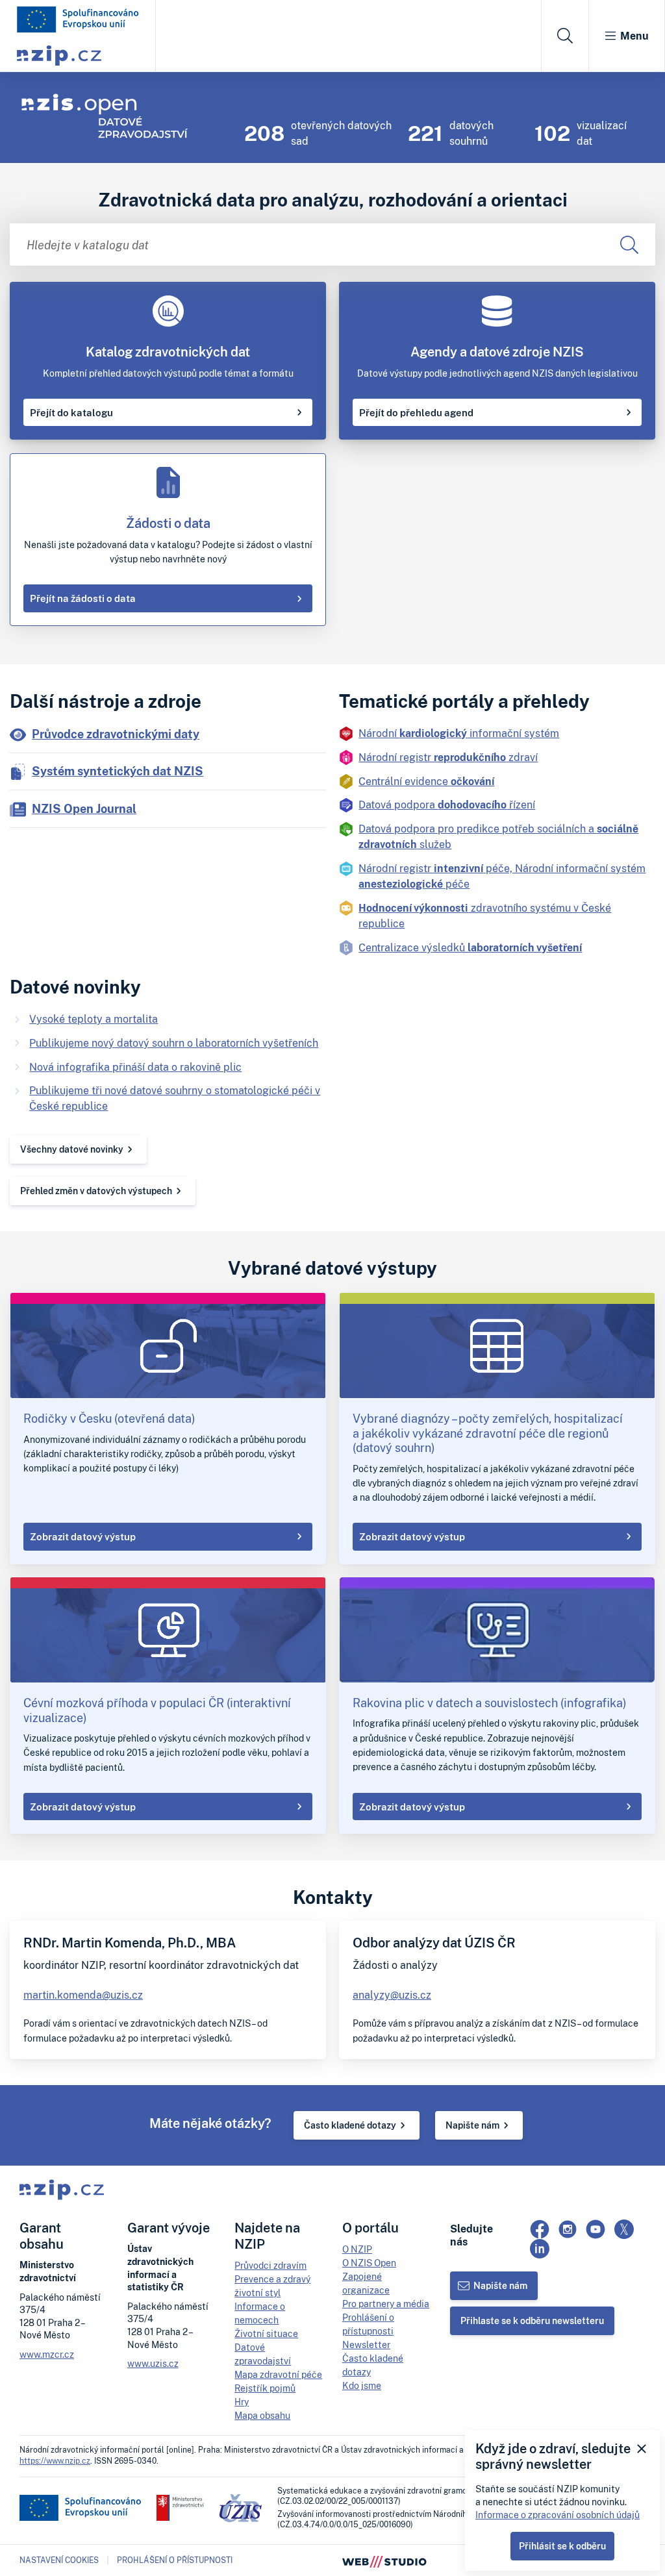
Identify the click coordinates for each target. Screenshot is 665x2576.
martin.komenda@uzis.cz (83, 1995)
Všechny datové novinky (72, 1149)
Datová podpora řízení (447, 805)
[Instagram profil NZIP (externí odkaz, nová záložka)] (568, 2229)
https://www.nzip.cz (55, 2461)
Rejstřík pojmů (265, 2388)
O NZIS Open (369, 2263)
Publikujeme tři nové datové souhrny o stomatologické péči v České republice (175, 1098)
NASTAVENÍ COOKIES (59, 2560)
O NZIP (357, 2249)
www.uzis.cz (153, 2363)
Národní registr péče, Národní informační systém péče (502, 876)
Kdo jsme (362, 2385)
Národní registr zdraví (448, 757)
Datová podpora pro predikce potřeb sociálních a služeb (498, 836)
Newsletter (366, 2345)
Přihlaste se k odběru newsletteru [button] (532, 2320)
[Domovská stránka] (78, 19)
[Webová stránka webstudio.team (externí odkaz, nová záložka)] (384, 2560)
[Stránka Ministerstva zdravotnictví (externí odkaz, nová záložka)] (180, 2508)
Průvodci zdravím (270, 2265)
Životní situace (266, 2333)
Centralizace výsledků (470, 947)
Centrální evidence (426, 781)
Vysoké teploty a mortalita (94, 1019)
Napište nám (472, 2125)
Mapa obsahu (262, 2415)
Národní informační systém (459, 733)
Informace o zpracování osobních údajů (558, 2515)
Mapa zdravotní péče (278, 2374)
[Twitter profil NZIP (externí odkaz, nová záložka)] (624, 2229)
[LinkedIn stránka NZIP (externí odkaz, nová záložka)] (540, 2249)
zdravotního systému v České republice (485, 916)
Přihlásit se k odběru (562, 2546)
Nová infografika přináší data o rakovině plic (135, 1067)
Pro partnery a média (386, 2304)
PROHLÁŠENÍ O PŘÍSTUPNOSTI (175, 2560)
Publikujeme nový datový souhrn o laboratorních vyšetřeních (174, 1043)
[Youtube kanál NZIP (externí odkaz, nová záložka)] (596, 2229)
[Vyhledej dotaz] (629, 244)
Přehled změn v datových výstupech (96, 1191)
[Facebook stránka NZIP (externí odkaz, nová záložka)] (540, 2229)
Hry (242, 2402)
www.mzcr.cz (47, 2354)
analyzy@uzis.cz (392, 1995)
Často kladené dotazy (350, 2125)
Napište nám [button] (500, 2285)
